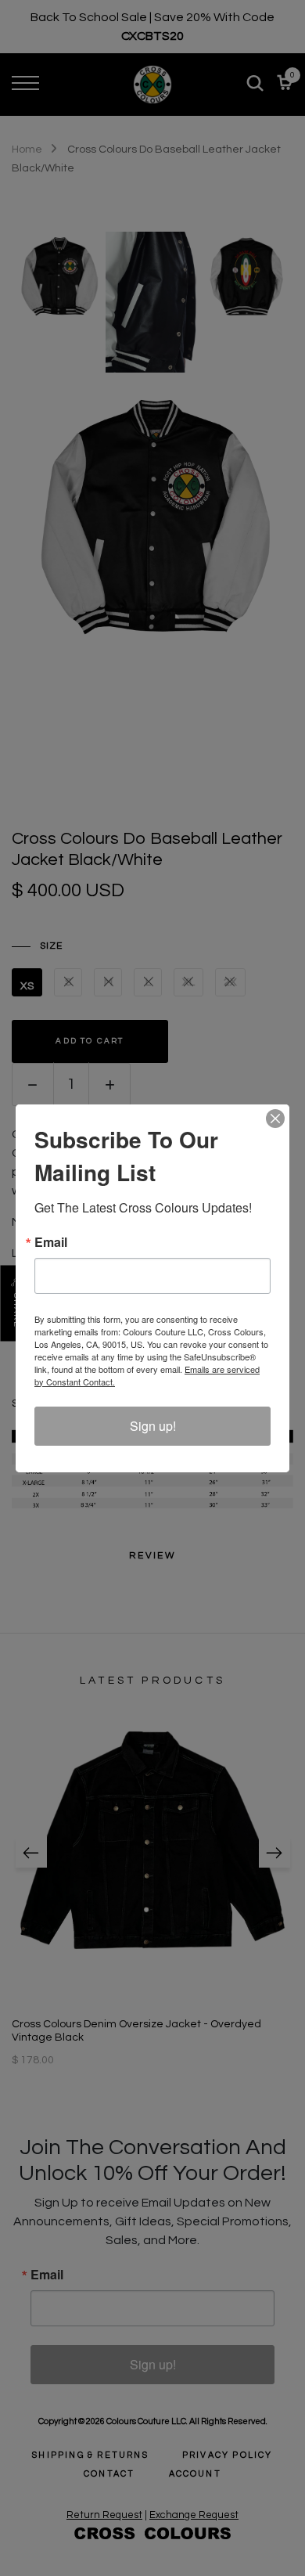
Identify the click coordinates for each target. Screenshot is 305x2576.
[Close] (275, 1119)
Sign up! (153, 1426)
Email (51, 1242)
